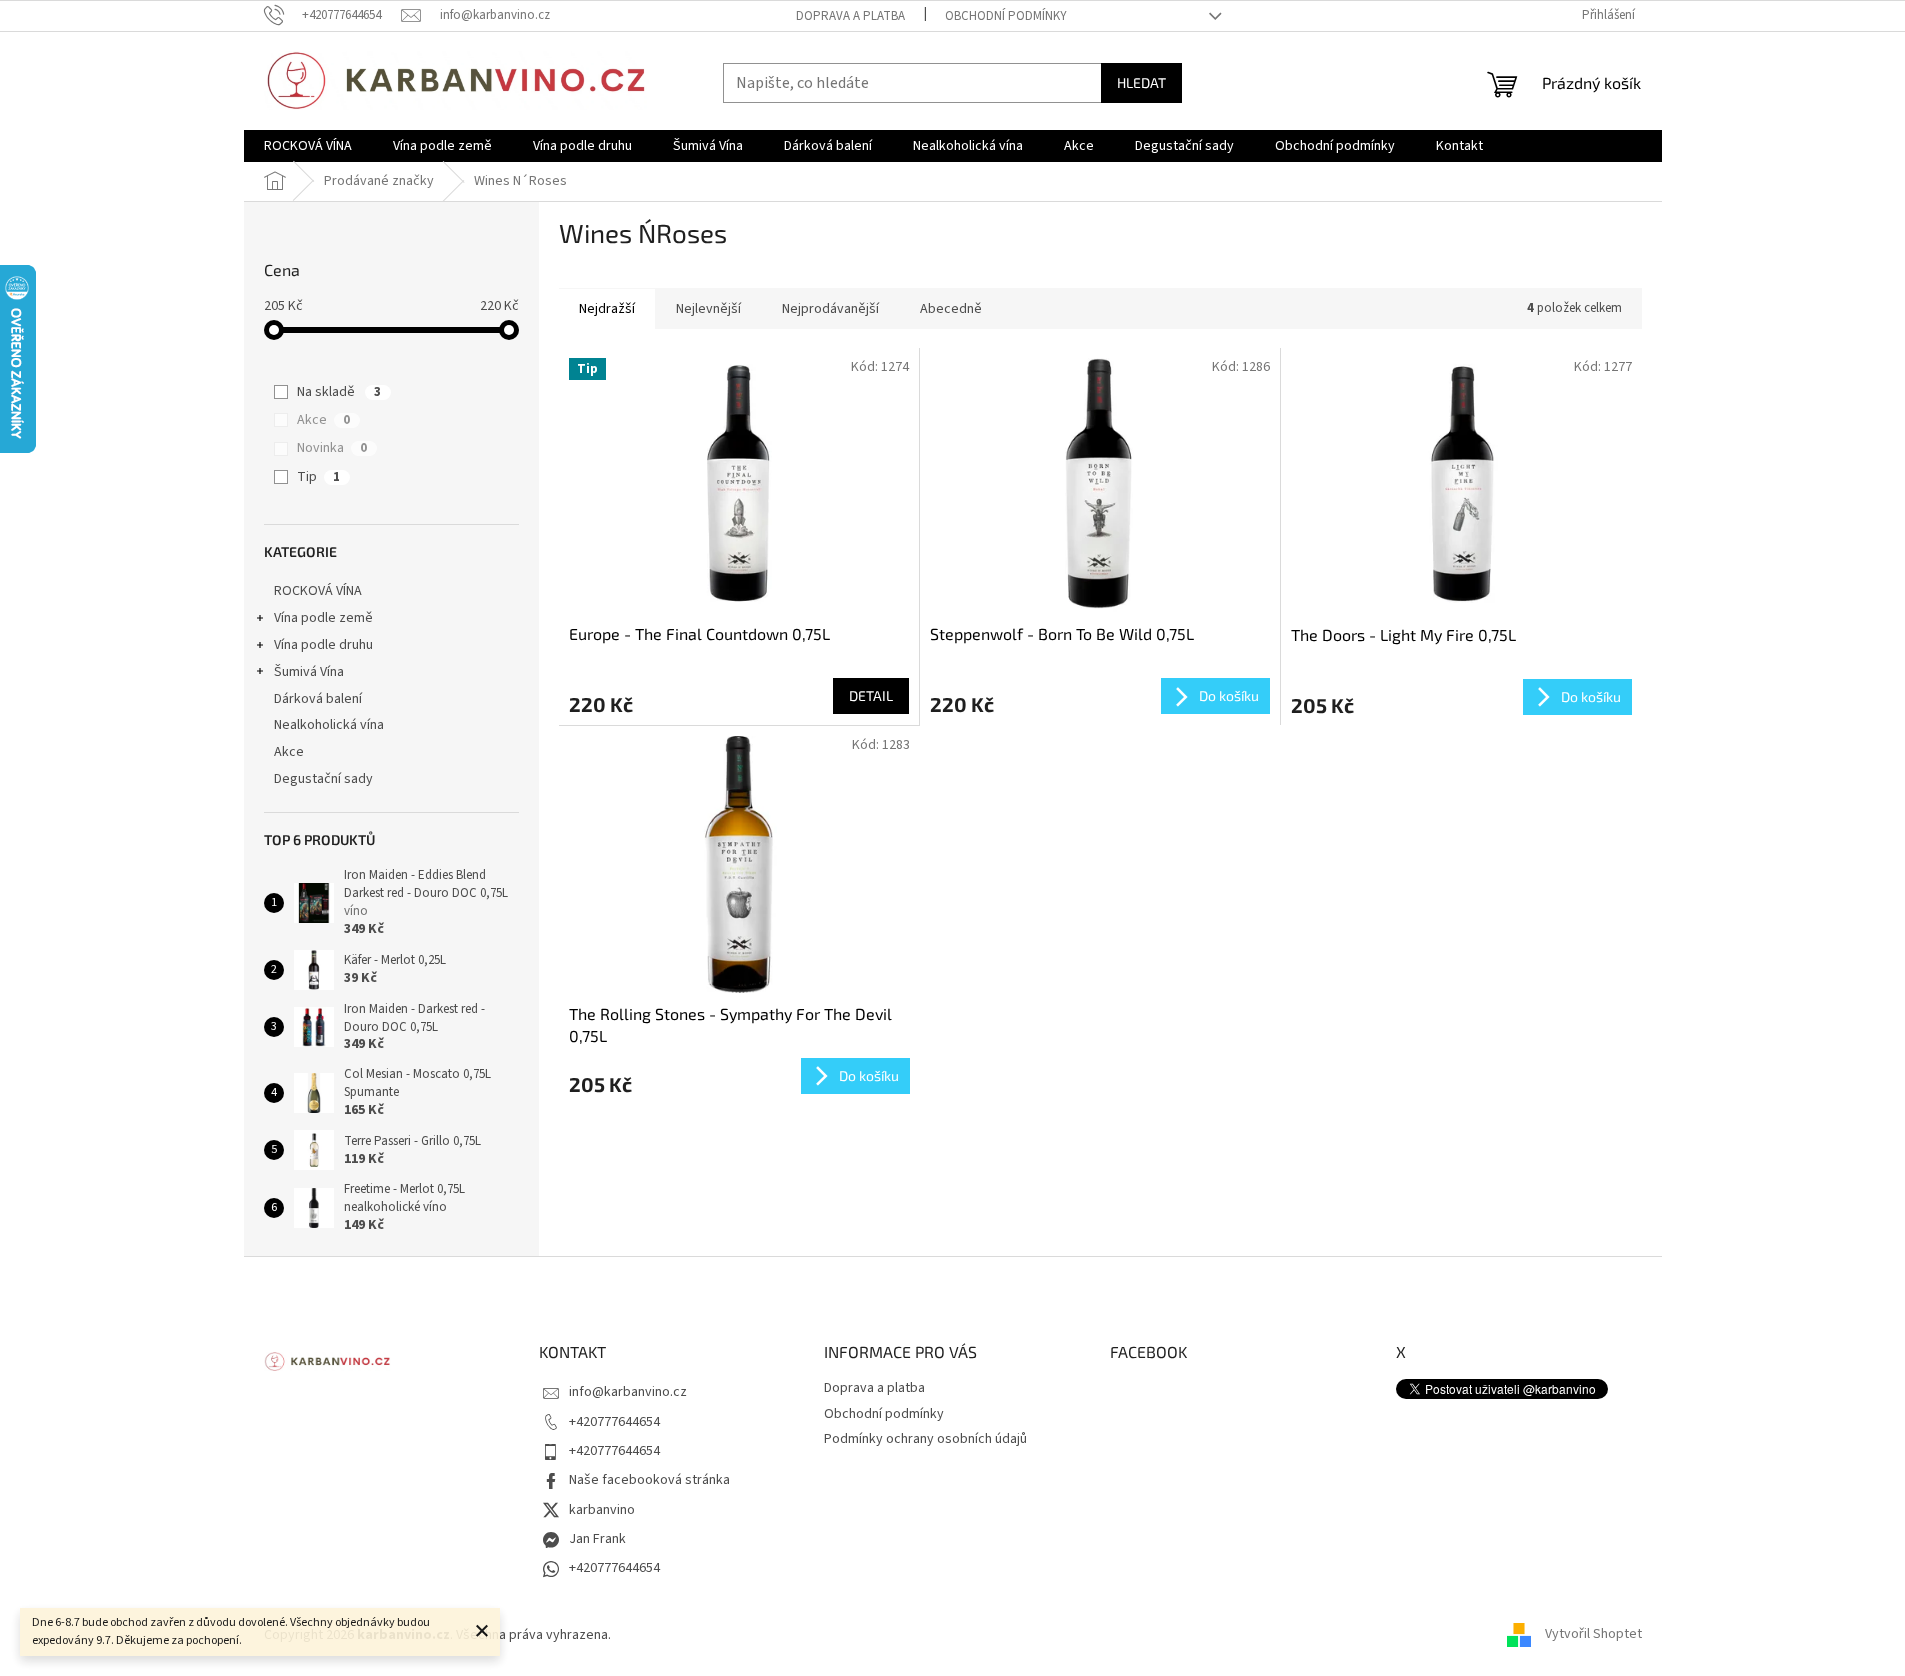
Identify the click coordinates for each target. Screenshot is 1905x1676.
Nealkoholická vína (329, 725)
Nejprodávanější (830, 309)
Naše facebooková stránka (649, 1480)
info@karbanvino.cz (628, 1392)
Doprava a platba (850, 16)
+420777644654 (614, 1422)
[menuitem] (308, 146)
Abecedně (951, 309)
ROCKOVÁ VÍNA (318, 591)
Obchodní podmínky (1006, 16)
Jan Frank (597, 1539)
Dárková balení (318, 699)
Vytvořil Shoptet (1593, 1635)
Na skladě (339, 392)
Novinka (332, 448)
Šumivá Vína (309, 672)
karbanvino (602, 1510)
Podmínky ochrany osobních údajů (925, 1439)
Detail (871, 695)
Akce (323, 420)
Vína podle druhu (323, 645)
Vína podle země (323, 618)
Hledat (1141, 82)
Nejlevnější (708, 309)
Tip (318, 477)
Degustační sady (323, 779)
